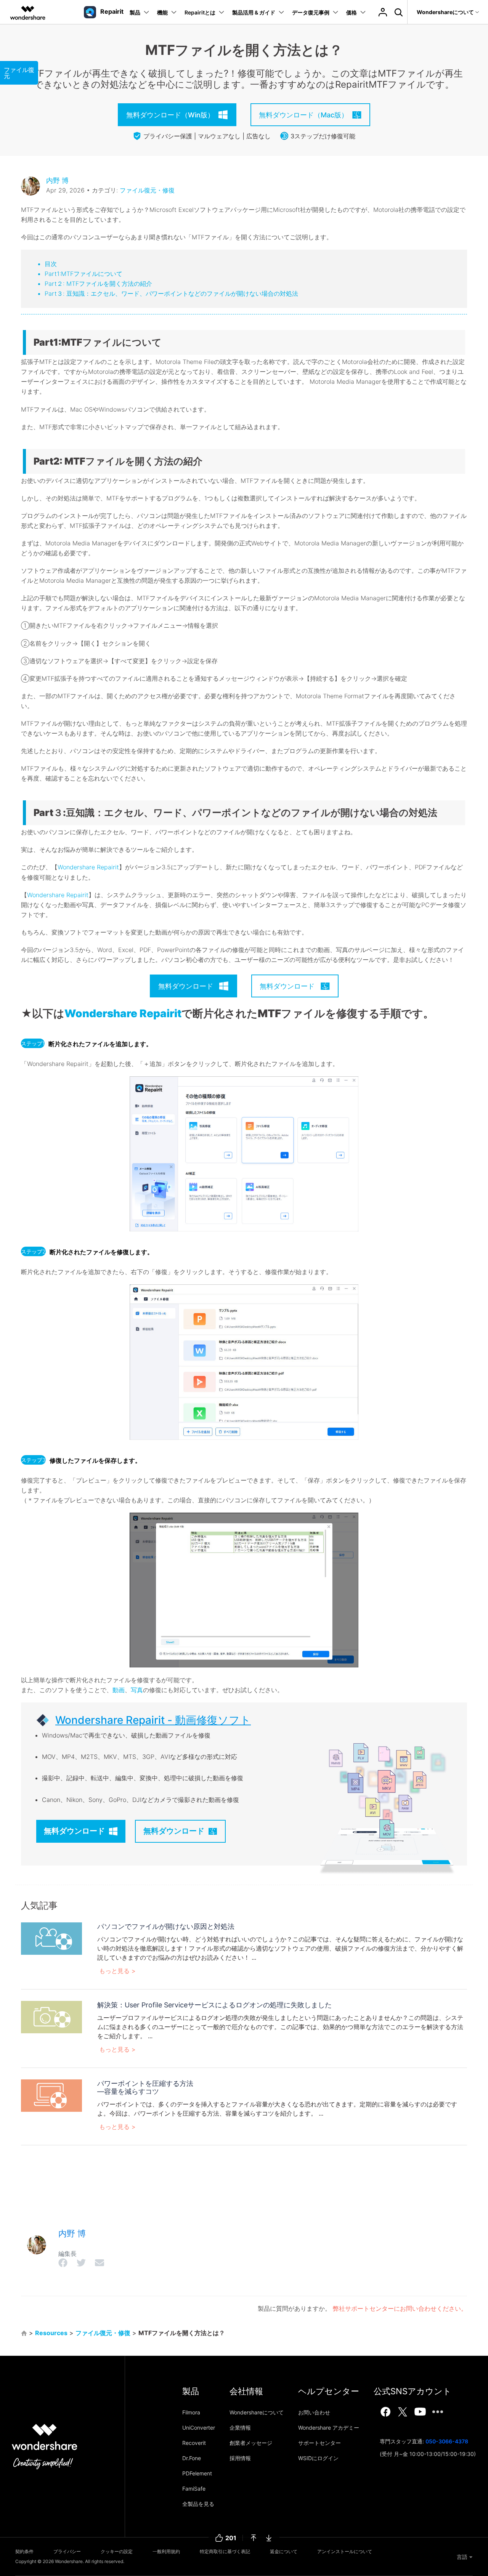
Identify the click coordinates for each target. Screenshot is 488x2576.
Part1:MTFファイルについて (83, 274)
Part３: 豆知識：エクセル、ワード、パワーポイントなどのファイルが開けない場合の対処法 (171, 293)
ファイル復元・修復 (147, 190)
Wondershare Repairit (88, 867)
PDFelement (197, 2473)
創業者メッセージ (251, 2443)
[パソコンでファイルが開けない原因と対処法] (51, 1938)
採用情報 (240, 2458)
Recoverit (194, 2443)
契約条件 (24, 2551)
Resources (51, 2333)
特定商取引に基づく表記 (225, 2551)
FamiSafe (194, 2489)
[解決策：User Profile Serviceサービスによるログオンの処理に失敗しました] (51, 2017)
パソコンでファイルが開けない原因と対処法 (166, 1926)
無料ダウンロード (74, 1831)
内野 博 (57, 180)
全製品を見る (198, 2504)
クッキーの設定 (117, 2551)
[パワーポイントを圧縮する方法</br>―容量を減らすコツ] (51, 2095)
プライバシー (67, 2551)
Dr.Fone (192, 2458)
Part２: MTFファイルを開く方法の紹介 (98, 284)
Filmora (191, 2412)
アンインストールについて (345, 2551)
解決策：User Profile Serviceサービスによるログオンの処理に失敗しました (214, 2005)
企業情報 (240, 2428)
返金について (284, 2551)
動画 (119, 1690)
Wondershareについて (257, 2412)
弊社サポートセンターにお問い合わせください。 (400, 2308)
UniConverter (199, 2428)
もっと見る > (117, 1971)
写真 (137, 1690)
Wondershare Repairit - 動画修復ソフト (153, 1720)
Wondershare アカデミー (329, 2428)
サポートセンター (319, 2443)
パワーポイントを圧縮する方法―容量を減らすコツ (145, 2088)
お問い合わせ (314, 2412)
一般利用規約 (166, 2551)
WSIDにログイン (318, 2458)
